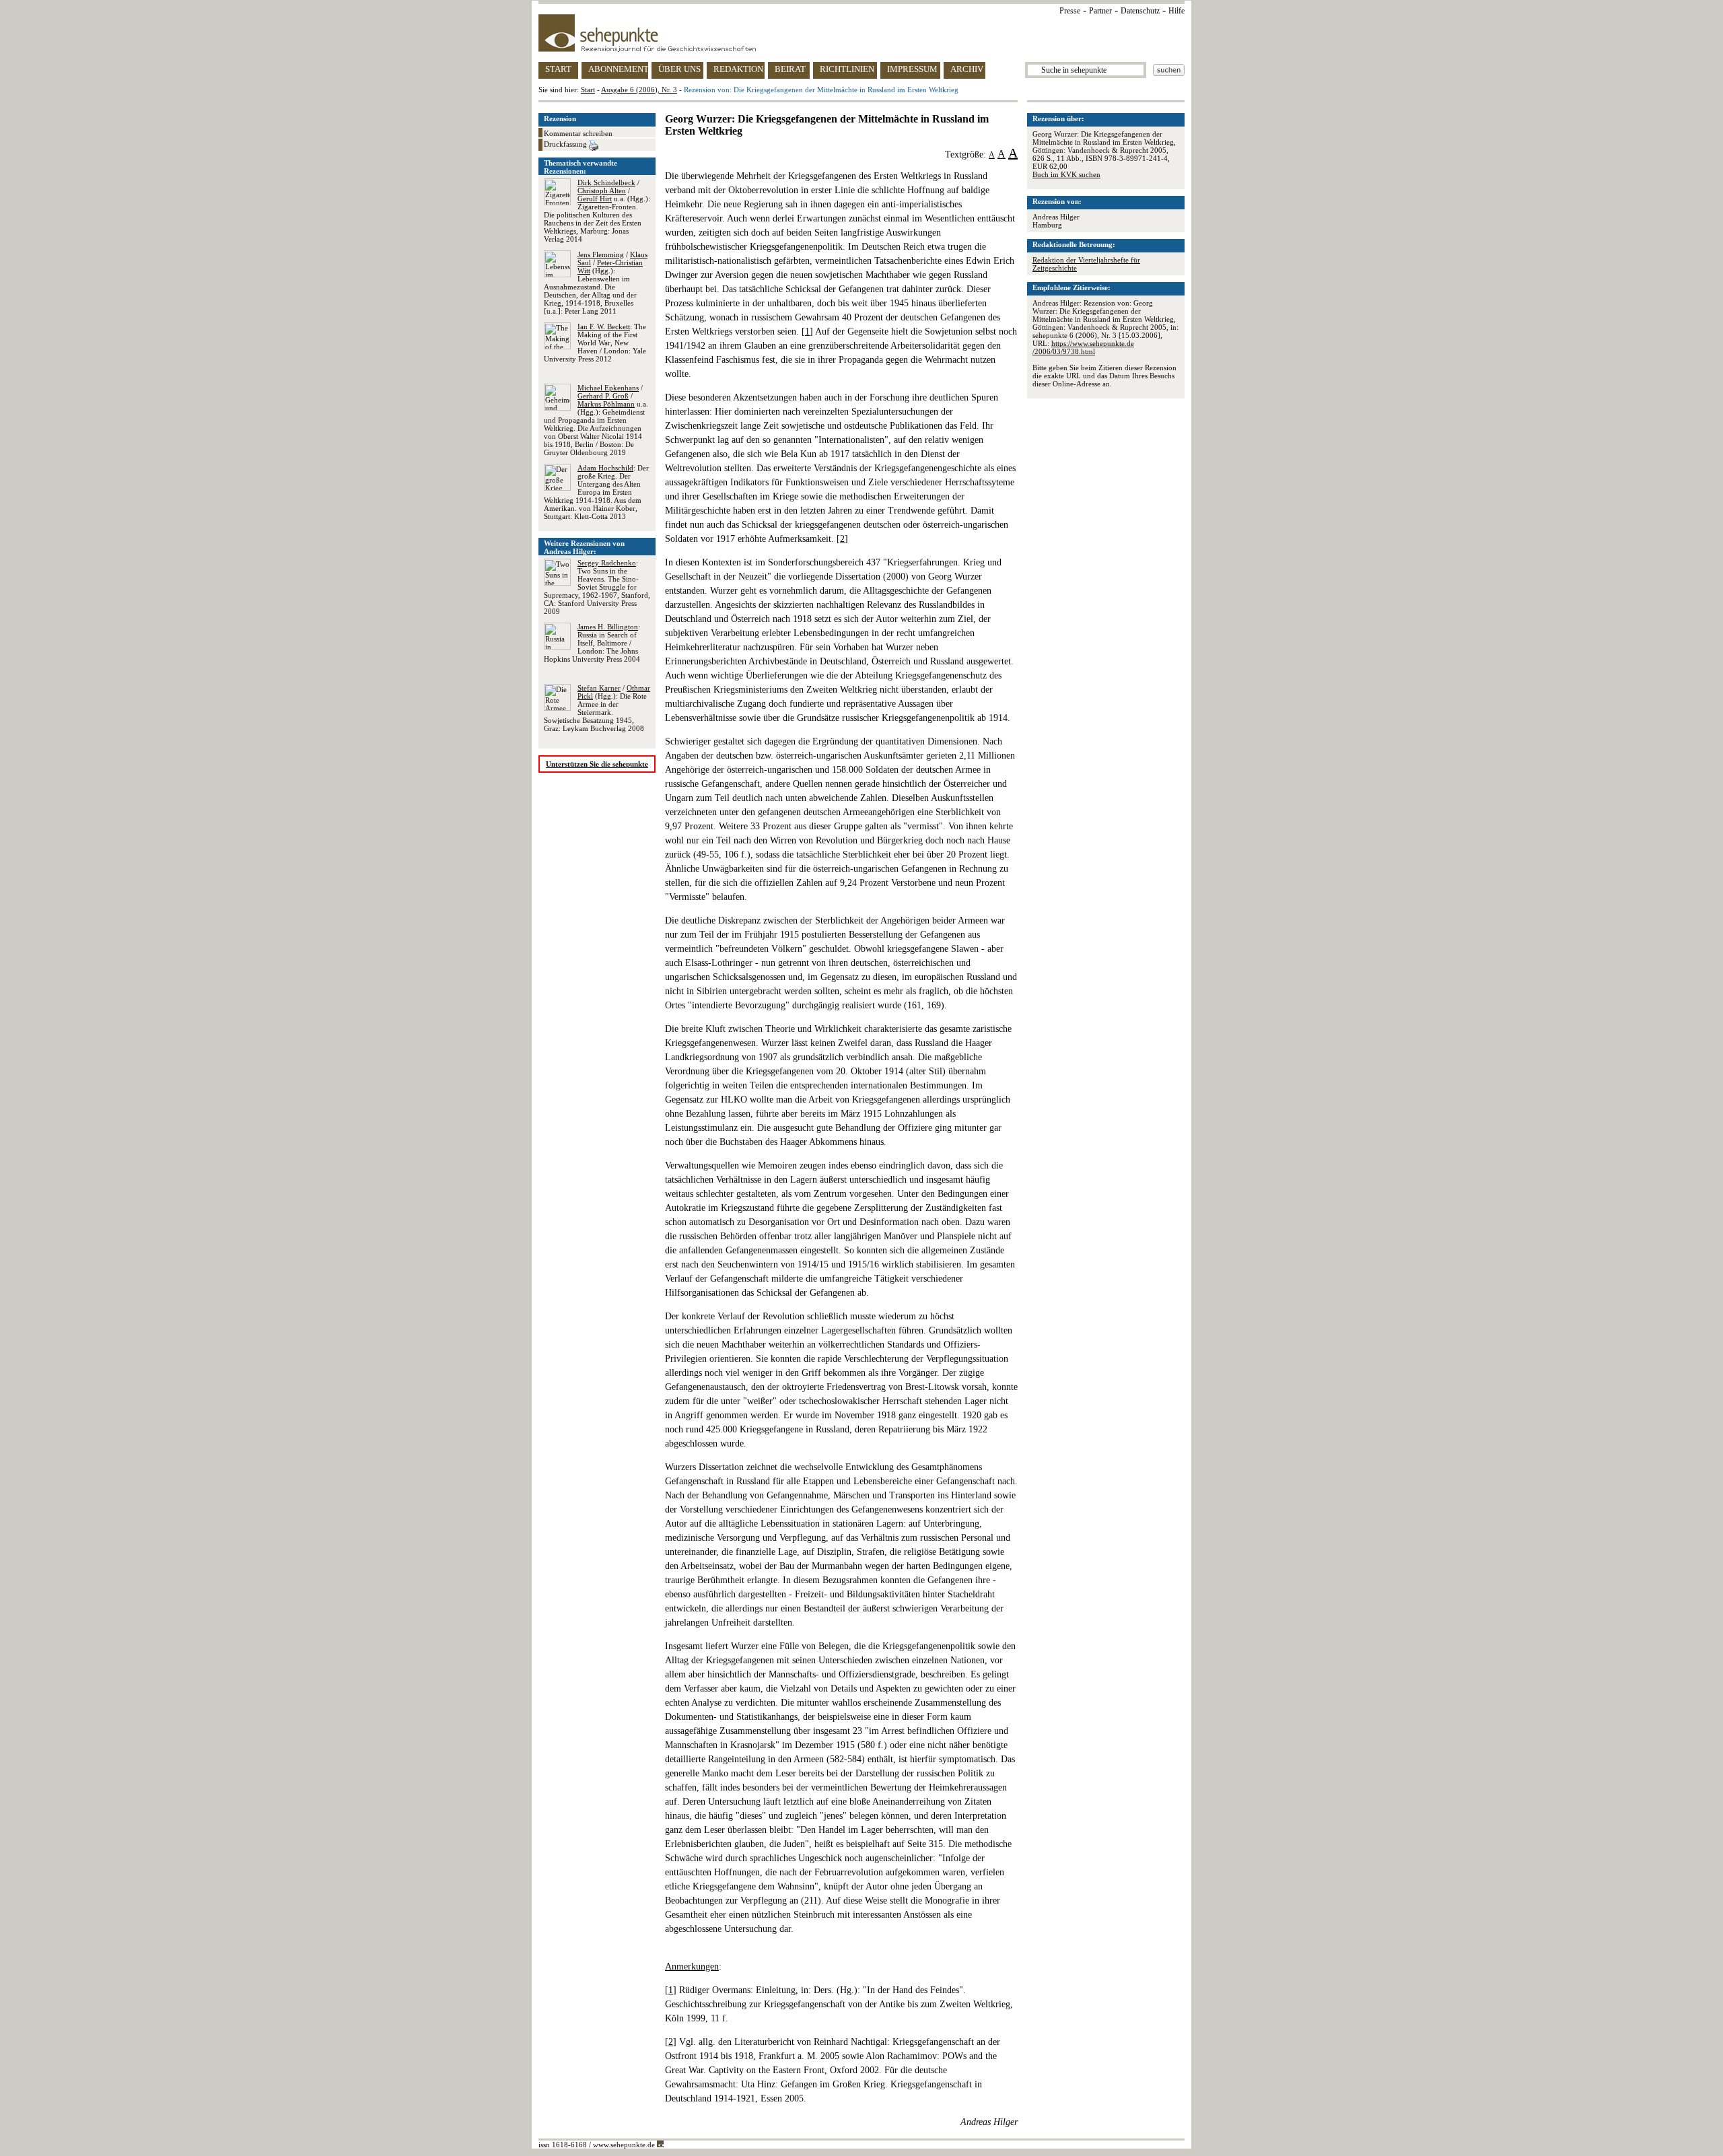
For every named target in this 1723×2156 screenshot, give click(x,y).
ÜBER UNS (679, 69)
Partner (1100, 11)
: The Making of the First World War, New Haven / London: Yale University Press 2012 (595, 343)
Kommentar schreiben (578, 133)
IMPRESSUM (912, 69)
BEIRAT (790, 69)
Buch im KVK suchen (1066, 174)
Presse (1070, 11)
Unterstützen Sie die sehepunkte (597, 764)
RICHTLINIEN (847, 69)
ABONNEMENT (618, 69)
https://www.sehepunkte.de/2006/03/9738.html (1083, 347)
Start (588, 90)
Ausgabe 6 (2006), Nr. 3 (639, 90)
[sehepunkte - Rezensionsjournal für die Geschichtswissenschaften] (861, 33)
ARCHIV (967, 69)
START (558, 69)
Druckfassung (566, 144)
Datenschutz (1140, 11)
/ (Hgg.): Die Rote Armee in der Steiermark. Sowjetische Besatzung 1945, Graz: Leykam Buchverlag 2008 (597, 708)
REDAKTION (738, 69)
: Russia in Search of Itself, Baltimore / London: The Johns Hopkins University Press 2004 (592, 643)
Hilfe (1176, 11)
